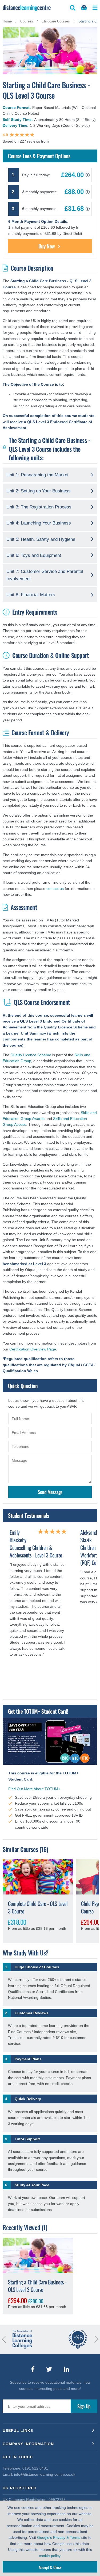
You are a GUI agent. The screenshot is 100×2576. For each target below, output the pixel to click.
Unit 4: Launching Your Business (39, 523)
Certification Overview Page (33, 1349)
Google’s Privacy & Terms (59, 2537)
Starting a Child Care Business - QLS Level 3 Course (37, 2286)
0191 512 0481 (35, 2468)
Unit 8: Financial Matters (31, 595)
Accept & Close (50, 2567)
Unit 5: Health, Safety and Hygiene (41, 539)
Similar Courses (20, 1849)
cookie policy (50, 2556)
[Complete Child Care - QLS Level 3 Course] (38, 1877)
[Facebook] (33, 2369)
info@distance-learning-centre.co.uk (45, 2474)
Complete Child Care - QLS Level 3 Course (38, 1907)
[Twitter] (49, 2369)
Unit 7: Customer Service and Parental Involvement (45, 575)
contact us (55, 889)
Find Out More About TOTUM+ (34, 1789)
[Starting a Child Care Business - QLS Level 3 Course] (38, 2255)
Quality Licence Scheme (31, 1055)
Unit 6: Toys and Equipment (34, 555)
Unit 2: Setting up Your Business (39, 491)
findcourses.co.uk (65, 141)
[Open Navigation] (95, 8)
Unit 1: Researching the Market (37, 475)
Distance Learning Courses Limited (27, 8)
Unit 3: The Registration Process (39, 507)
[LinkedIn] (66, 2369)
